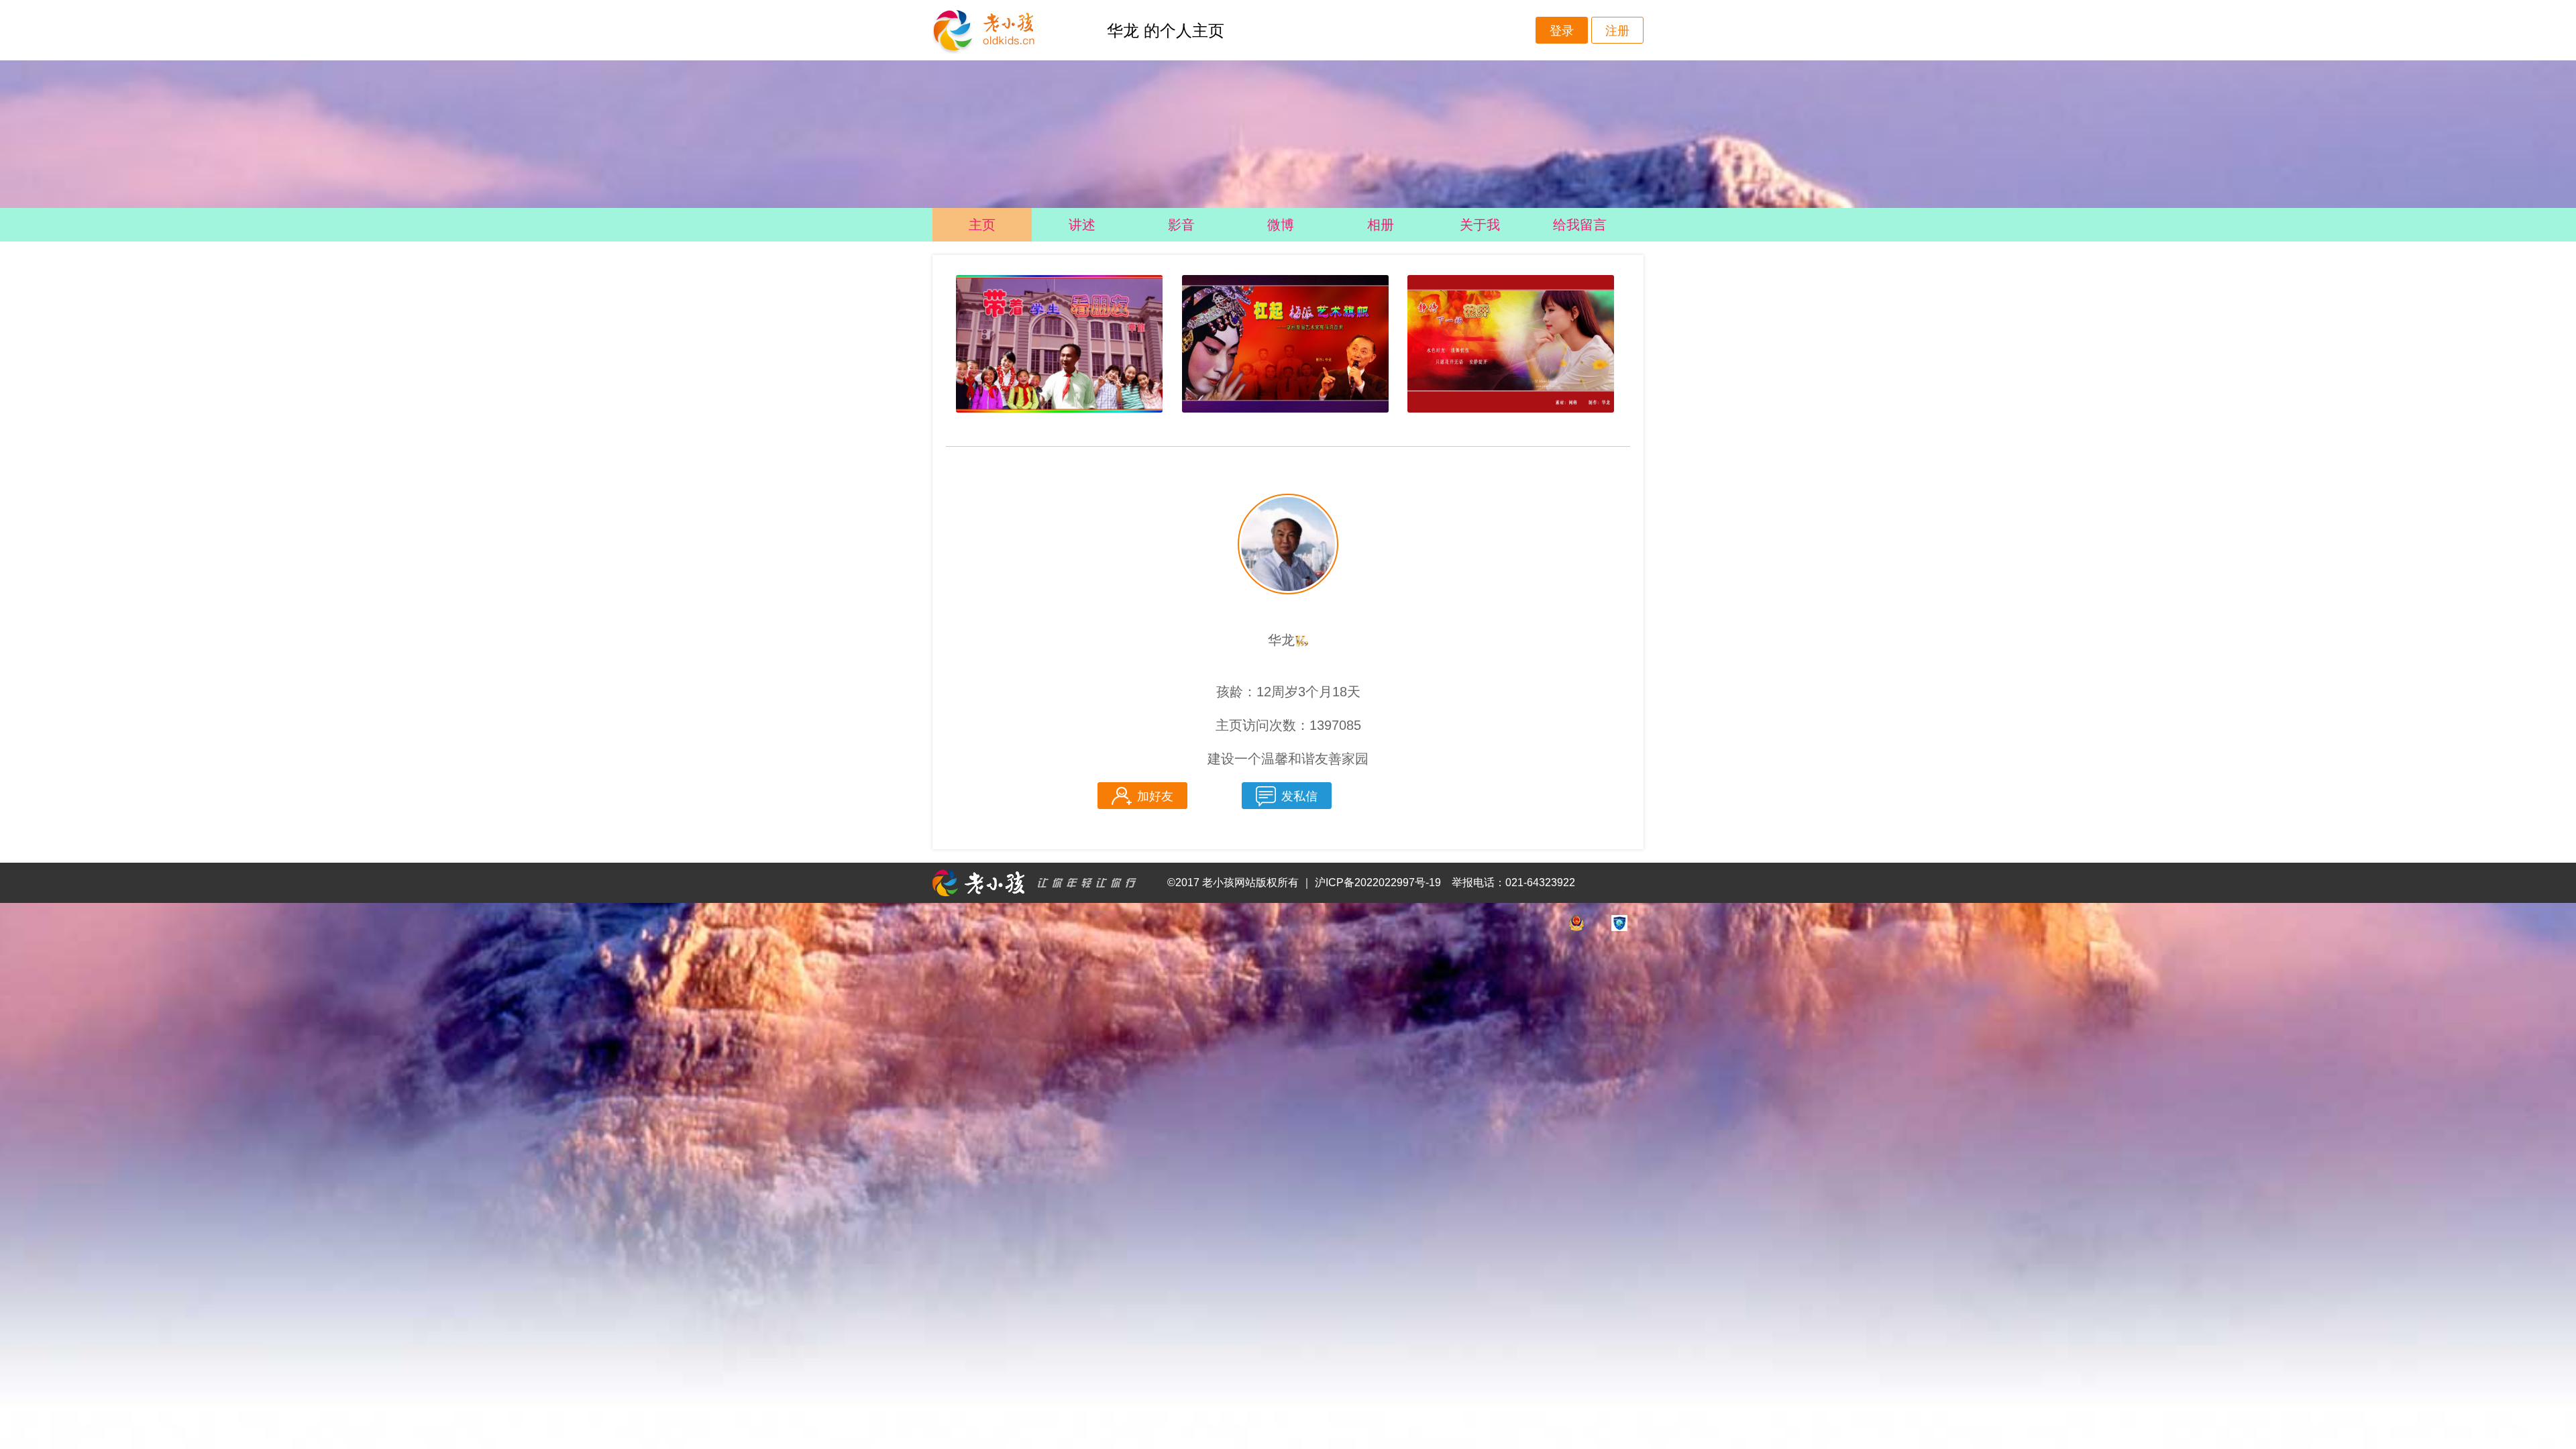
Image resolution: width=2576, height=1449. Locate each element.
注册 (1617, 31)
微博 (1281, 225)
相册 (1381, 225)
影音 (1181, 225)
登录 (1562, 31)
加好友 (1155, 796)
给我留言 (1580, 225)
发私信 (1299, 796)
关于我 (1480, 225)
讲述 (1082, 225)
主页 (982, 225)
